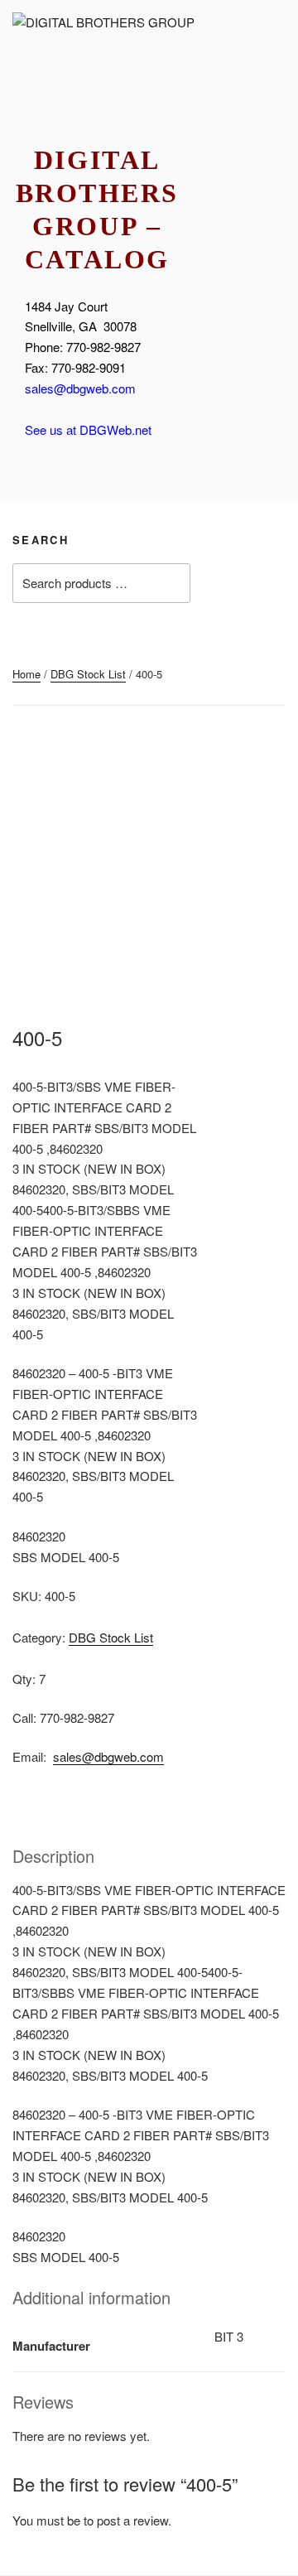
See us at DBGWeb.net (88, 429)
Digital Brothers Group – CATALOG (97, 210)
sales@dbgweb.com (80, 388)
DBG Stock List (88, 674)
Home (26, 674)
